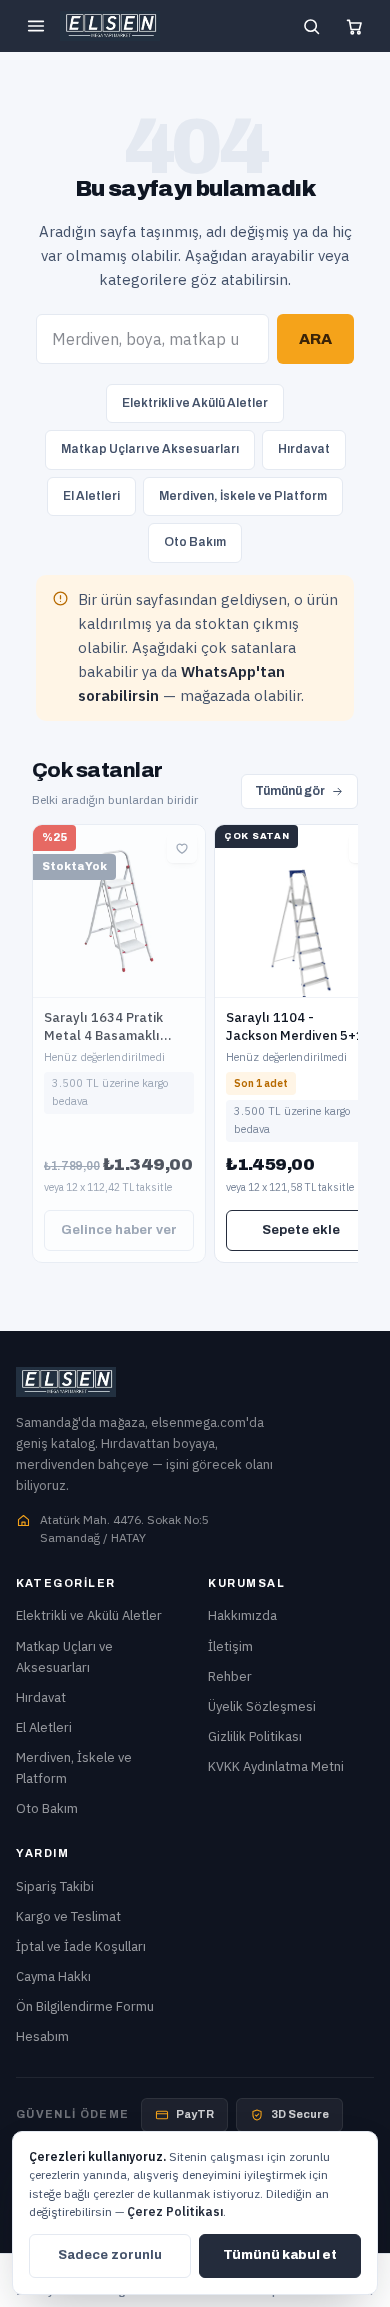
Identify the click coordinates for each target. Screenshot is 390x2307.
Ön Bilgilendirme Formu (85, 2006)
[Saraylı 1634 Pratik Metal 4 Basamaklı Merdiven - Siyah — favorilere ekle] (182, 848)
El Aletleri (91, 496)
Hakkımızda (242, 1615)
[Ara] (311, 26)
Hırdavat (304, 449)
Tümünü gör (290, 791)
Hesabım (42, 2036)
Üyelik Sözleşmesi (262, 1706)
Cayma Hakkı (53, 1976)
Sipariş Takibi (55, 1886)
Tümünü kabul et (280, 2255)
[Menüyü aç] (36, 26)
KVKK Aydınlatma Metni (276, 1766)
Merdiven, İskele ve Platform (243, 496)
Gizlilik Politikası (255, 1736)
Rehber (230, 1676)
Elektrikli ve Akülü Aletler (195, 403)
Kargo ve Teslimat (68, 1916)
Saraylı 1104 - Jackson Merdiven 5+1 (295, 1026)
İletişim (230, 1646)
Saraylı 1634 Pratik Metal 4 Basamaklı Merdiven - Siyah (103, 1035)
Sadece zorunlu (110, 2255)
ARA (315, 339)
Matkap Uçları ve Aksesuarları (150, 449)
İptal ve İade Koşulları (81, 1946)
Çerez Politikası (175, 2211)
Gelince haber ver (119, 1230)
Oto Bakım (195, 542)
